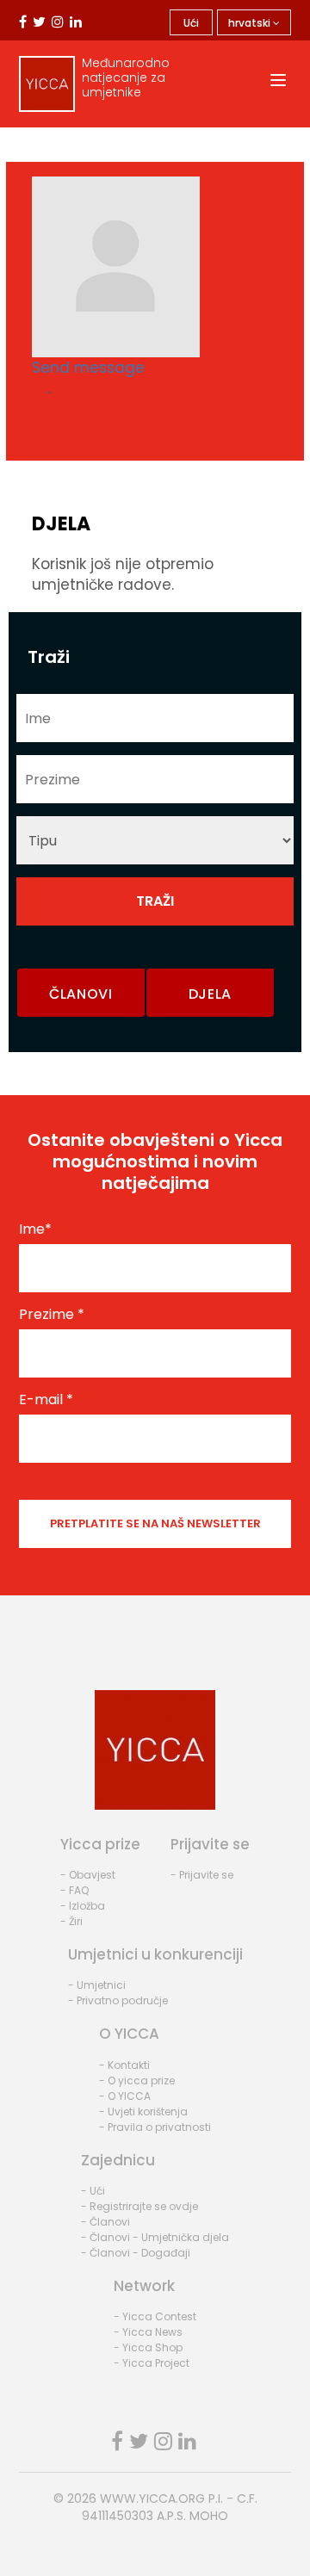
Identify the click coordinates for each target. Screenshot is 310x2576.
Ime (35, 1229)
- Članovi (105, 2222)
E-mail (46, 1400)
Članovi (81, 994)
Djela (211, 994)
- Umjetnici (97, 1985)
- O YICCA (125, 2096)
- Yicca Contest (155, 2316)
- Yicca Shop (148, 2347)
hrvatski (251, 23)
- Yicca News (148, 2332)
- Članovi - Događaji (136, 2253)
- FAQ (74, 1890)
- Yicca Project (152, 2363)
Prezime (52, 1315)
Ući (191, 23)
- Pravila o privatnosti (155, 2127)
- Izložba (83, 1906)
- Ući (93, 2191)
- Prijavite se (202, 1875)
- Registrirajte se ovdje (139, 2206)
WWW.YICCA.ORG (152, 2499)
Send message (88, 368)
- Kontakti (124, 2065)
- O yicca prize (137, 2081)
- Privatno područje (118, 2000)
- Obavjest (88, 1875)
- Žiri (71, 1921)
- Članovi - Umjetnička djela (155, 2237)
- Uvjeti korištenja (143, 2112)
